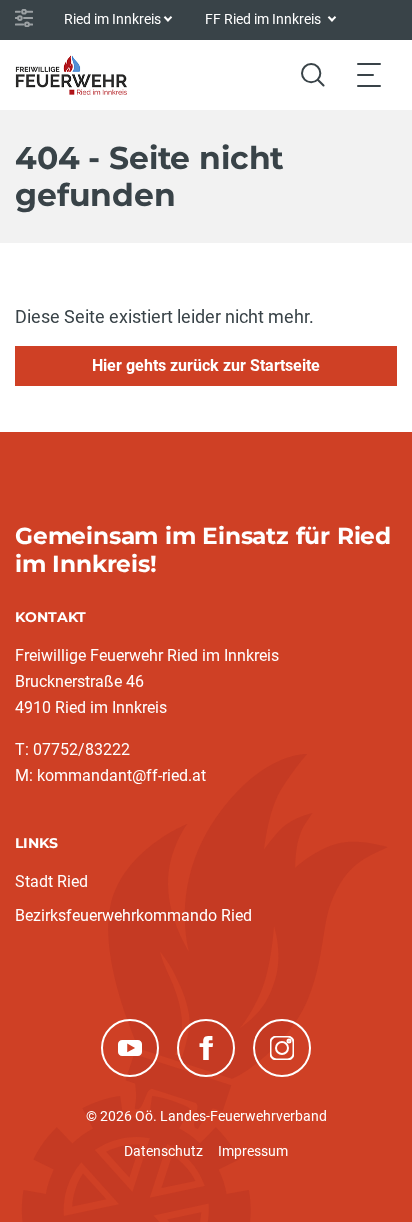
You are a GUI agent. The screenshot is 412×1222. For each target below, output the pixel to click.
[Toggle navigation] (369, 74)
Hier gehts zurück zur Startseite (206, 365)
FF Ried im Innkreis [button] (264, 19)
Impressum (253, 1151)
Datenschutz (163, 1151)
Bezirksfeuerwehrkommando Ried (133, 915)
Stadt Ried (51, 881)
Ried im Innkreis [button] (112, 19)
